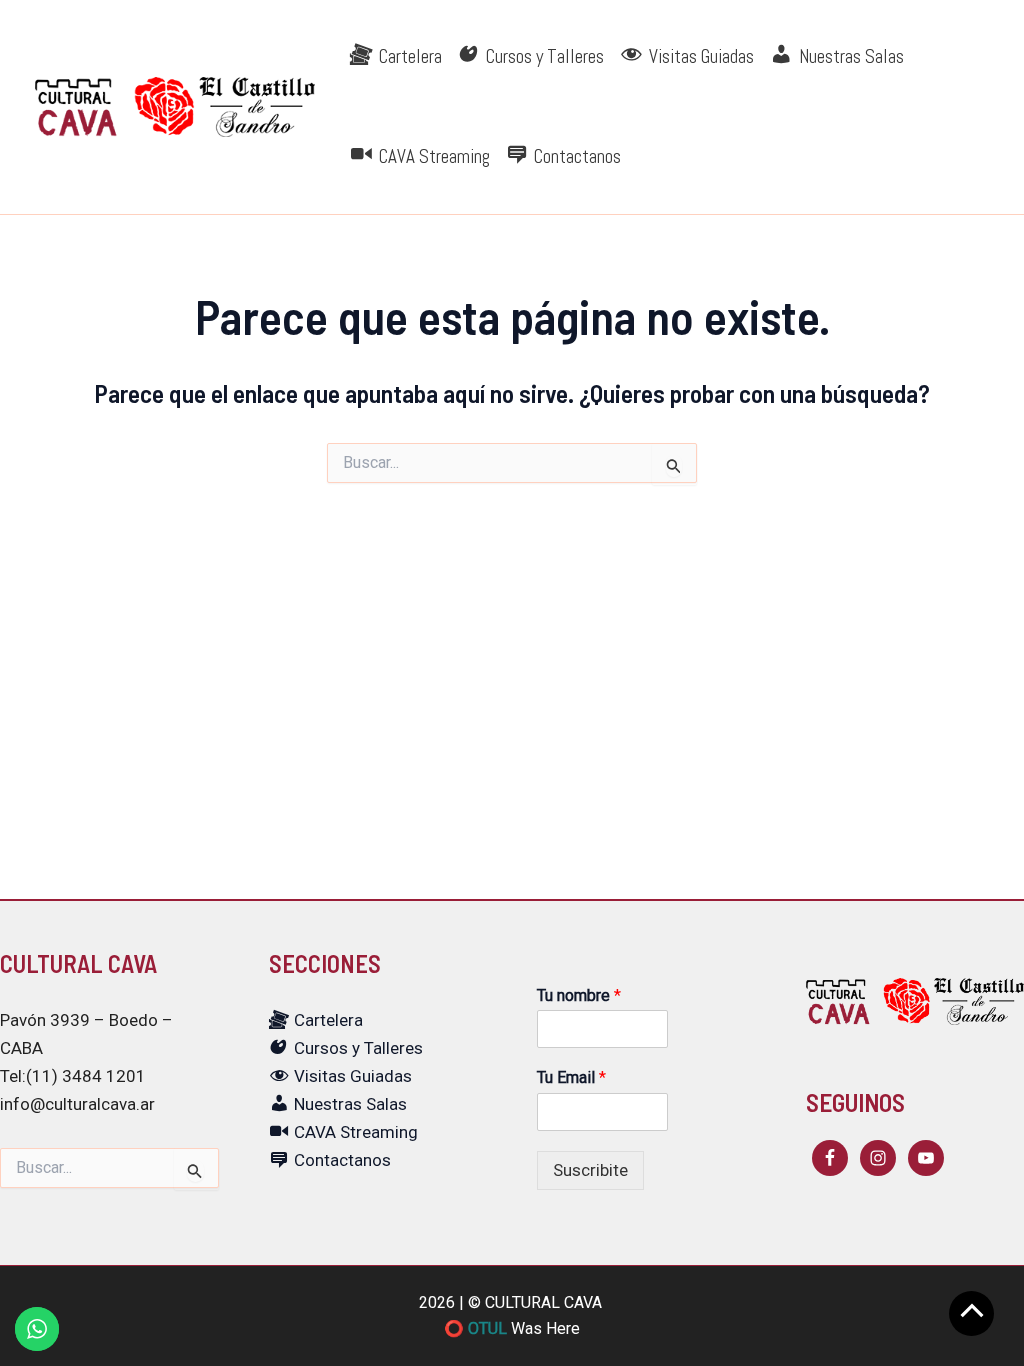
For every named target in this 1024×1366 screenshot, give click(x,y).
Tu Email (571, 1077)
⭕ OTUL (475, 1328)
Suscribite (590, 1170)
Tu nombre (579, 995)
